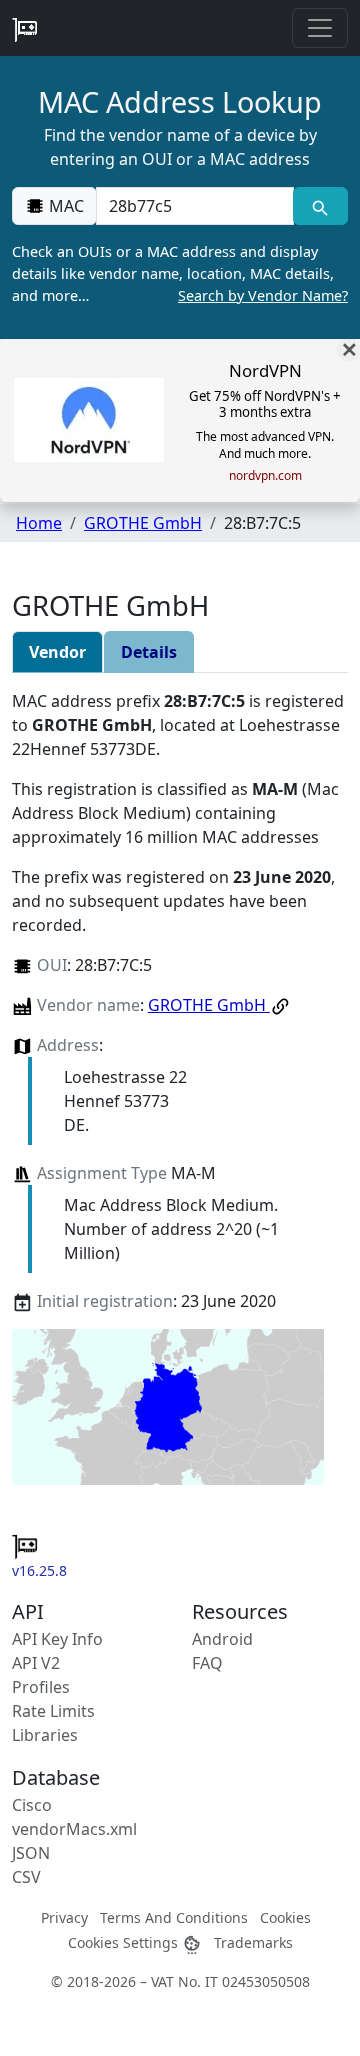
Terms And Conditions (174, 1917)
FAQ (207, 1663)
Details (149, 652)
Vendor (57, 652)
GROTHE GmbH (143, 523)
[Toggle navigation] (320, 28)
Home (39, 523)
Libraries (45, 1735)
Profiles (41, 1687)
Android (222, 1639)
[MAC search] (320, 206)
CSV (26, 1877)
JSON (31, 1853)
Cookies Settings (125, 1942)
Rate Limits (53, 1711)
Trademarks (253, 1942)
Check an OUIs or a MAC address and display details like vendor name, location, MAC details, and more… (180, 273)
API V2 (36, 1663)
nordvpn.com (265, 476)
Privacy (64, 1917)
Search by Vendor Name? (263, 295)
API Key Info (57, 1639)
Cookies (285, 1917)
